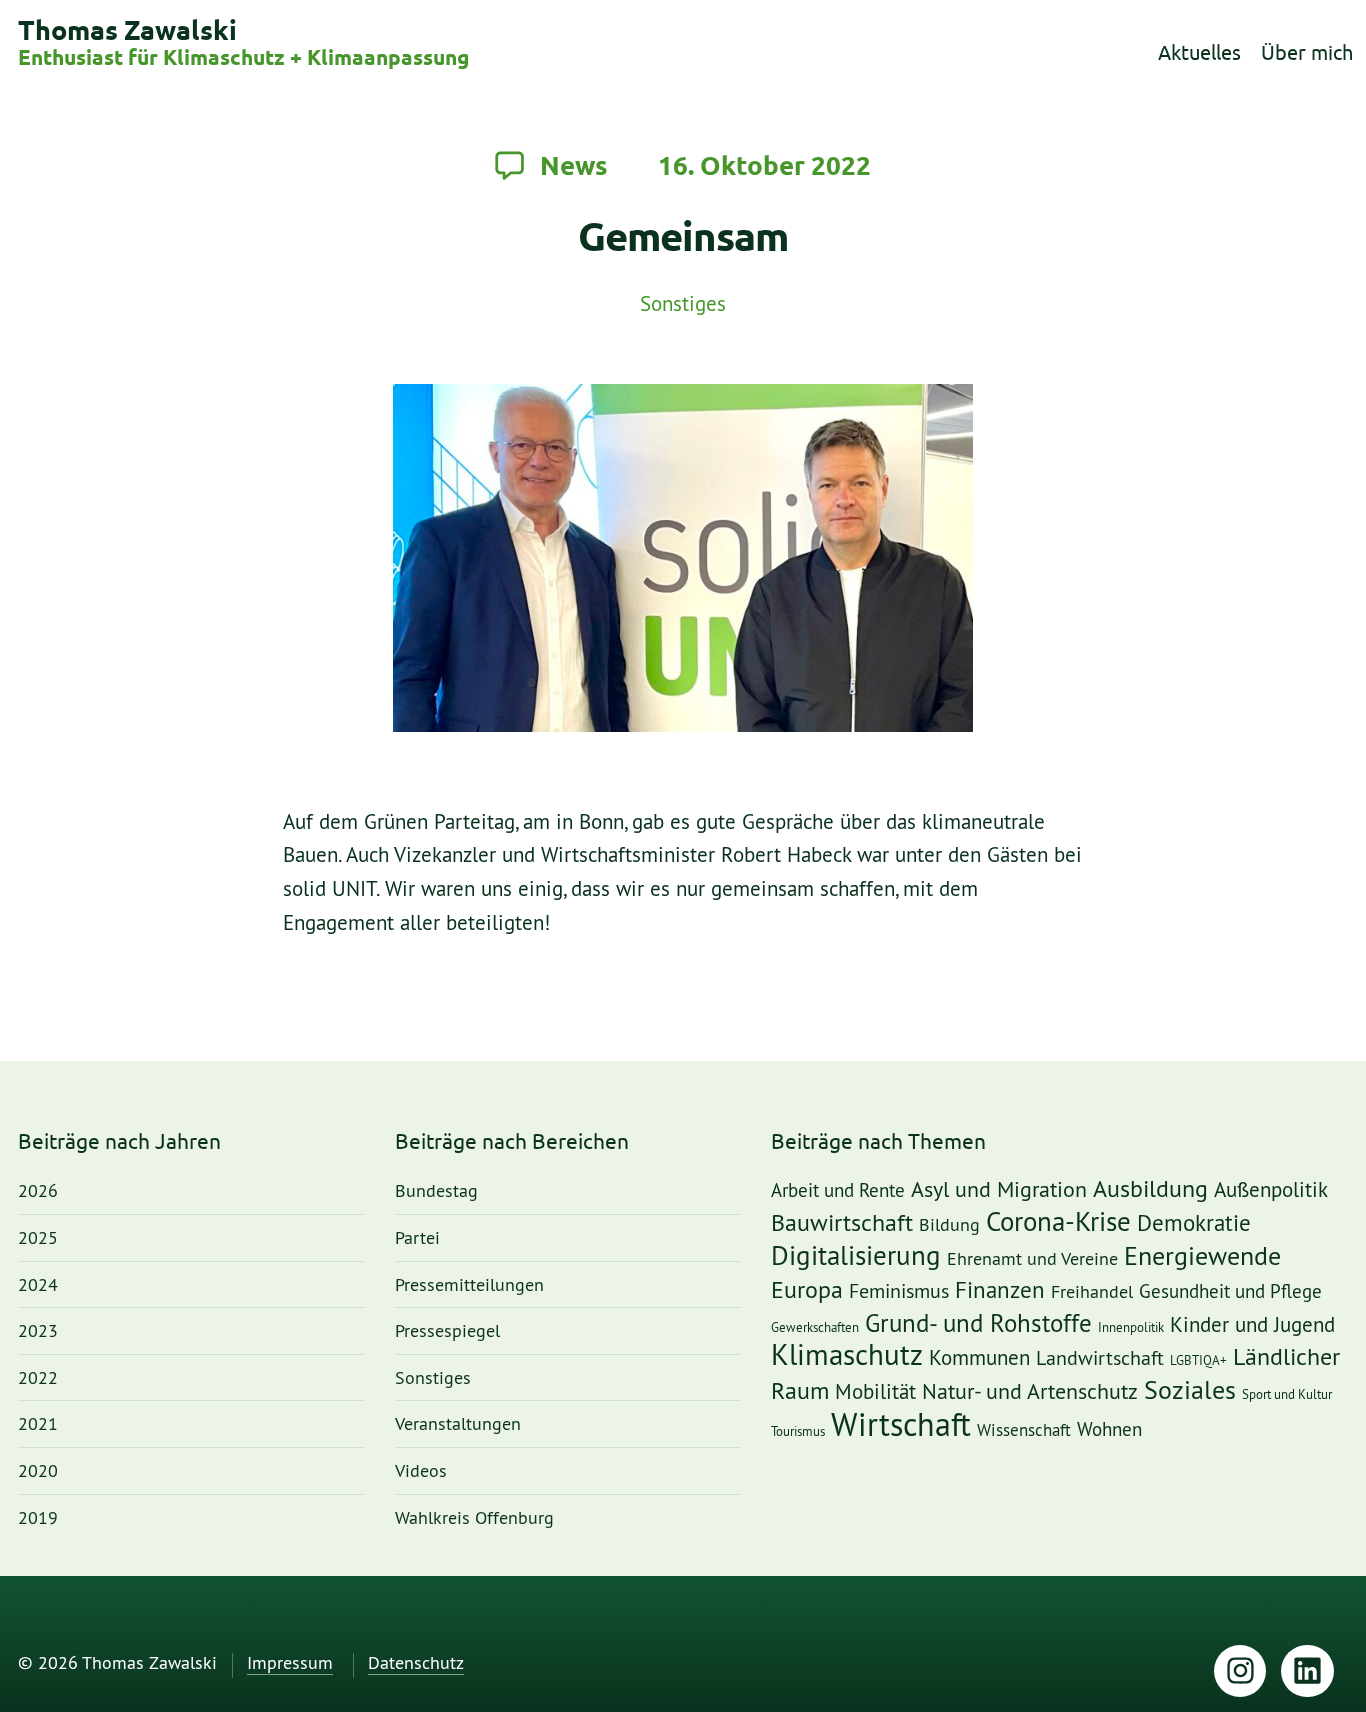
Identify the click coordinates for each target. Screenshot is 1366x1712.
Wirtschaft (901, 1426)
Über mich (1307, 52)
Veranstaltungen (458, 1424)
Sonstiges (683, 304)
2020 (38, 1471)
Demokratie (1194, 1224)
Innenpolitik (1131, 1327)
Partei (417, 1238)
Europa (807, 1290)
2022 (38, 1378)
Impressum (290, 1663)
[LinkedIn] (1307, 1671)
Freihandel (1092, 1292)
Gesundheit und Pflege (1230, 1292)
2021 (38, 1424)
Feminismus (899, 1292)
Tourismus (798, 1431)
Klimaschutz (847, 1356)
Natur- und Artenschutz (1030, 1392)
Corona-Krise (1058, 1222)
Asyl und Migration (999, 1190)
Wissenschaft (1024, 1430)
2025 (38, 1238)
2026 (38, 1191)
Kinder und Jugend (1252, 1325)
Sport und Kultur (1287, 1394)
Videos (421, 1471)
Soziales (1190, 1391)
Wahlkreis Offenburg (474, 1518)
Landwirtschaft (1100, 1359)
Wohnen (1109, 1430)
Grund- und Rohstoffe (978, 1324)
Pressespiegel (447, 1331)
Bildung (949, 1225)
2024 (38, 1285)
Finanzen (1000, 1291)
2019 (38, 1518)
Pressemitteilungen (469, 1285)
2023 (38, 1331)
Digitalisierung (856, 1257)
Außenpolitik (1271, 1190)
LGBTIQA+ (1198, 1360)
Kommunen (979, 1358)
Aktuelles (1199, 52)
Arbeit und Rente (838, 1191)
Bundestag (436, 1191)
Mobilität (875, 1392)
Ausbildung (1150, 1189)
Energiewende (1202, 1256)
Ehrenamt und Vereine (1032, 1259)
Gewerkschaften (815, 1327)
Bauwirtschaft (842, 1223)
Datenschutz (416, 1663)
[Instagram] (1240, 1671)
